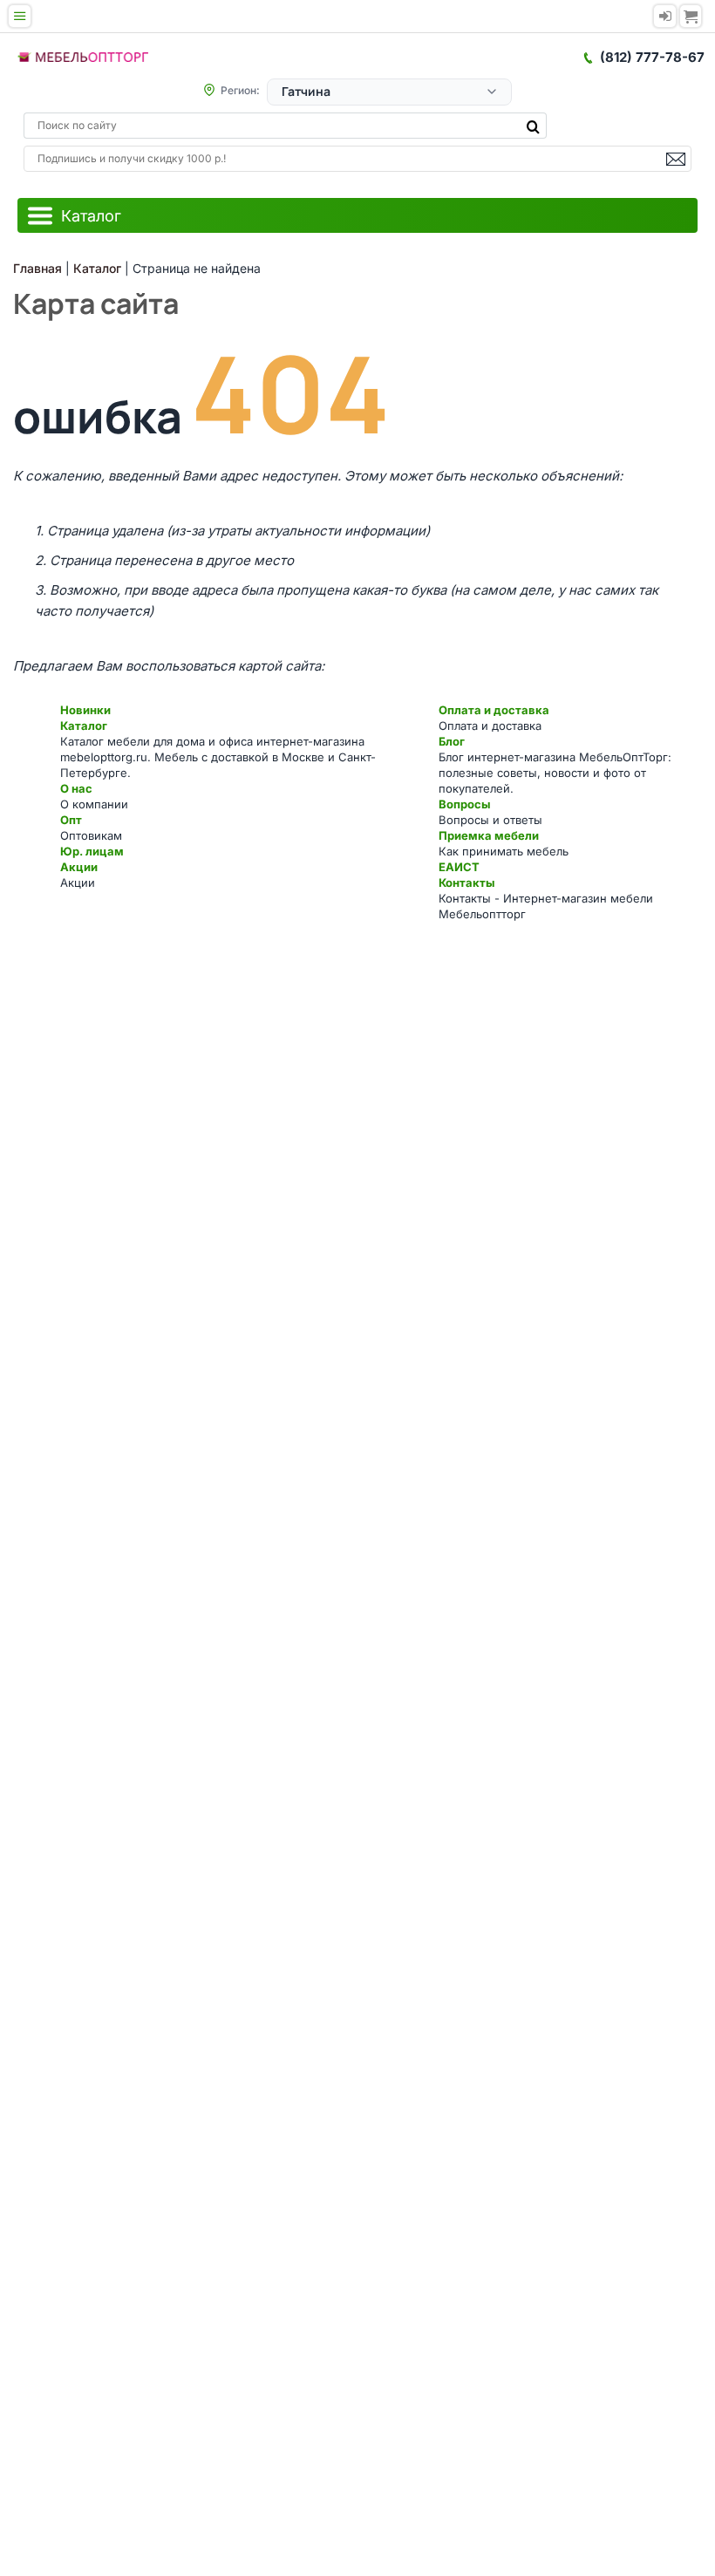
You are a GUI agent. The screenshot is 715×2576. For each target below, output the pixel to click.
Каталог (84, 726)
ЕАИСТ (459, 867)
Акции (79, 867)
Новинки (85, 710)
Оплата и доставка (494, 710)
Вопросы (464, 804)
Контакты (466, 883)
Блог (452, 741)
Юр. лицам (92, 851)
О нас (76, 788)
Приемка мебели (489, 835)
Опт (71, 820)
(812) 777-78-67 (652, 57)
